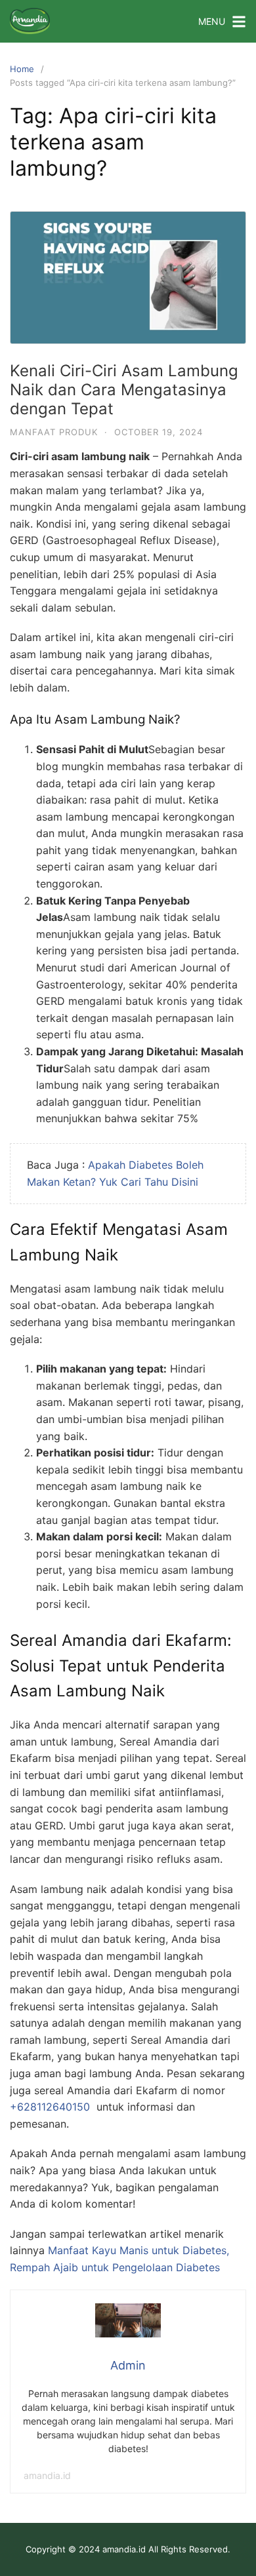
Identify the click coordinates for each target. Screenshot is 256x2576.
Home (22, 69)
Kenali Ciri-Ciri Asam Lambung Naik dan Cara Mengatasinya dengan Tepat (124, 390)
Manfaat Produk (54, 432)
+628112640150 (50, 2107)
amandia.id (47, 2475)
